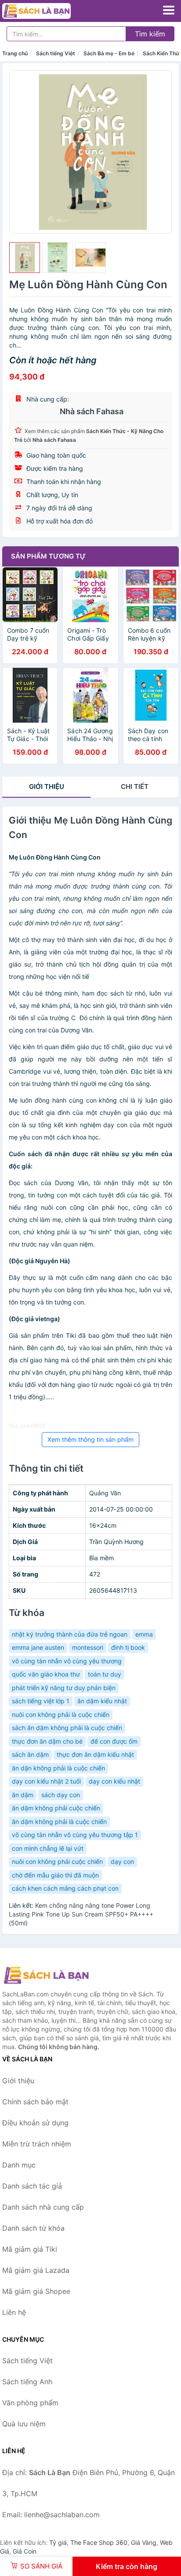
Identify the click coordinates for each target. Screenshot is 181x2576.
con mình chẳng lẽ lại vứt (48, 1848)
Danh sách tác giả (32, 2186)
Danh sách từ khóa (33, 2228)
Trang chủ (15, 53)
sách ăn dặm (30, 1754)
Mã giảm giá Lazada (36, 2270)
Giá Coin (25, 2551)
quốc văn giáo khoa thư (46, 1674)
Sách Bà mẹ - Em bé (109, 53)
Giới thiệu (47, 786)
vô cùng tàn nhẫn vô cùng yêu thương (67, 1661)
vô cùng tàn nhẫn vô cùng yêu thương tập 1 (75, 1835)
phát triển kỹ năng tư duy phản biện (64, 1688)
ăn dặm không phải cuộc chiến (56, 1808)
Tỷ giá (58, 2542)
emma (144, 1634)
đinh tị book (128, 1647)
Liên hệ (14, 2312)
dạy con (122, 1861)
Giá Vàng (144, 2542)
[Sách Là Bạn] (46, 1975)
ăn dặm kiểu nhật (102, 1701)
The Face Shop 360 (99, 2542)
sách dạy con (61, 1795)
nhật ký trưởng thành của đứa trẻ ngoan (70, 1634)
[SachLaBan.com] (50, 11)
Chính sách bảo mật (35, 2102)
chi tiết (135, 786)
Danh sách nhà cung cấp (43, 2207)
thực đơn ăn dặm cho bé (47, 1741)
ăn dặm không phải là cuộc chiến (59, 1822)
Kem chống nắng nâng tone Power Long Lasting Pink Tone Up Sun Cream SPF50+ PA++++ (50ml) (81, 1914)
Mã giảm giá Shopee (36, 2291)
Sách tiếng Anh (27, 2382)
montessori (88, 1647)
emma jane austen (38, 1647)
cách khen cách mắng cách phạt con (65, 1888)
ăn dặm (23, 1795)
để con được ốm (114, 1741)
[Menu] (169, 10)
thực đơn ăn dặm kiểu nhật (95, 1754)
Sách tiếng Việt (56, 53)
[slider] (25, 258)
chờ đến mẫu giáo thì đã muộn (55, 1875)
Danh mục (19, 2165)
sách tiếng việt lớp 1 (41, 1701)
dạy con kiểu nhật (114, 1781)
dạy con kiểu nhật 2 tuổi (46, 1781)
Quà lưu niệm (24, 2424)
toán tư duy (105, 1674)
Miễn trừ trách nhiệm (37, 2144)
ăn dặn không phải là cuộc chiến (58, 1768)
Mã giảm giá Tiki (30, 2249)
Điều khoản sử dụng (35, 2123)
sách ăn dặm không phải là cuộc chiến (67, 1728)
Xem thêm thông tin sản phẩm (90, 1439)
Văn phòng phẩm (30, 2403)
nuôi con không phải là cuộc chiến (61, 1714)
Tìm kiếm (150, 34)
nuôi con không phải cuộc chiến (57, 1861)
